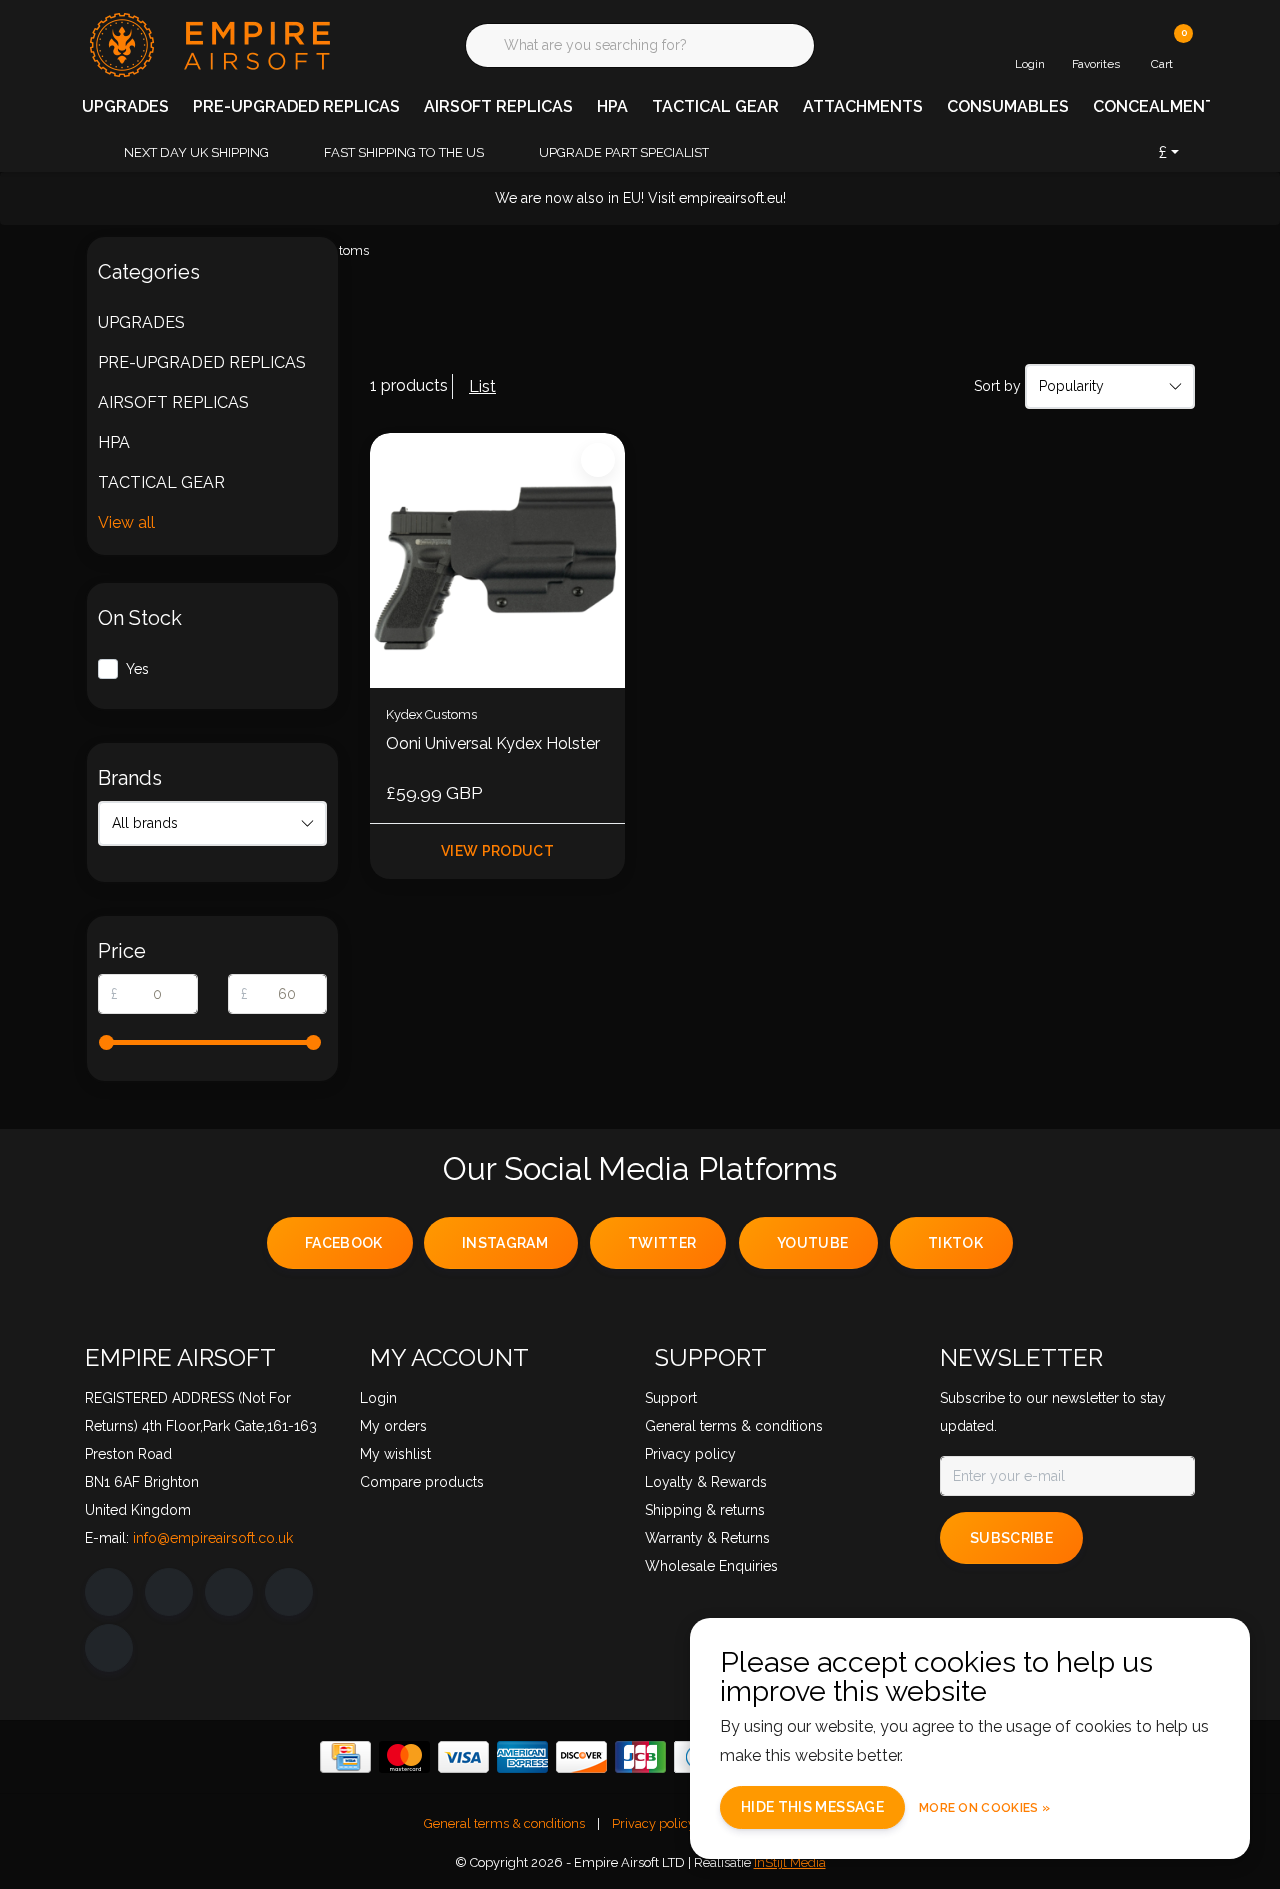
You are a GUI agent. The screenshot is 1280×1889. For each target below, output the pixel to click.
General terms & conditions (504, 1823)
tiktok (955, 1243)
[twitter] (229, 1592)
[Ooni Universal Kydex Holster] (497, 560)
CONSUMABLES (1008, 106)
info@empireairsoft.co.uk (213, 1538)
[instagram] (169, 1592)
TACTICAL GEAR (715, 106)
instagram (505, 1243)
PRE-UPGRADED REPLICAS (296, 106)
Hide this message (812, 1807)
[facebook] (109, 1592)
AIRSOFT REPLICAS (498, 106)
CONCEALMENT (1154, 106)
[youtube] (289, 1592)
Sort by (997, 386)
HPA (612, 106)
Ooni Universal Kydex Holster (493, 743)
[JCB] (640, 1757)
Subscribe (1011, 1538)
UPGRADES (125, 106)
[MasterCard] (404, 1757)
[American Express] (522, 1757)
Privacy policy (653, 1823)
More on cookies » (984, 1808)
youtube (812, 1243)
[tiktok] (109, 1648)
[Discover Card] (581, 1757)
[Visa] (463, 1757)
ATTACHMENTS (863, 106)
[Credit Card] (345, 1757)
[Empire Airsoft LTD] (207, 43)
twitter (662, 1243)
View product (497, 851)
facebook (344, 1243)
